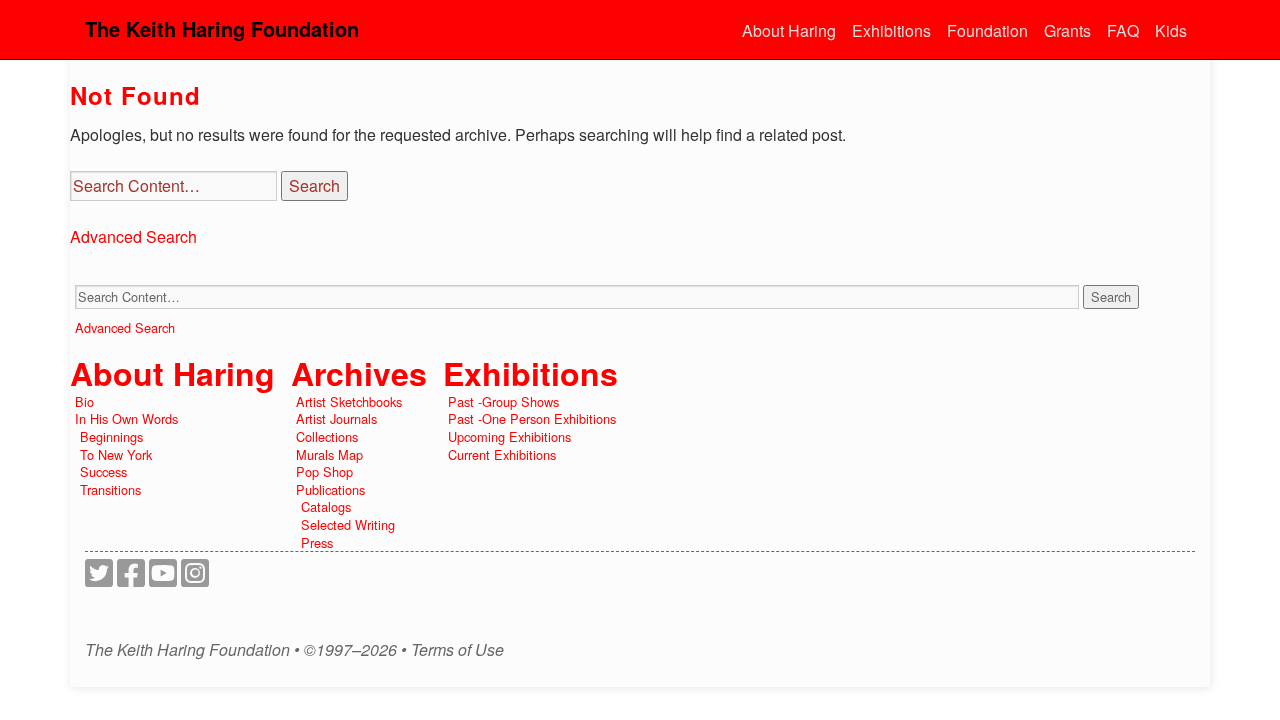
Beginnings (111, 436)
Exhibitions (891, 30)
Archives (359, 373)
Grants (1067, 30)
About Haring (789, 30)
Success (103, 471)
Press (317, 542)
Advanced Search (133, 236)
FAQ (1123, 30)
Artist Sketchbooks (349, 401)
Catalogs (326, 506)
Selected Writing (348, 524)
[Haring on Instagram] (195, 578)
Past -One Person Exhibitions (532, 418)
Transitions (110, 489)
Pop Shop (324, 471)
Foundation (987, 30)
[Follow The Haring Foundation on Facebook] (131, 578)
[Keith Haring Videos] (163, 578)
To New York (116, 454)
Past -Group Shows (503, 401)
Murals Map (329, 454)
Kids (1171, 30)
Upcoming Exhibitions (509, 436)
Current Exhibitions (502, 454)
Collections (327, 436)
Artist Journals (336, 418)
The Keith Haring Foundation (222, 28)
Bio (84, 401)
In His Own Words (126, 418)
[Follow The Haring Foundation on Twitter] (99, 578)
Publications (330, 489)
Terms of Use (457, 650)
